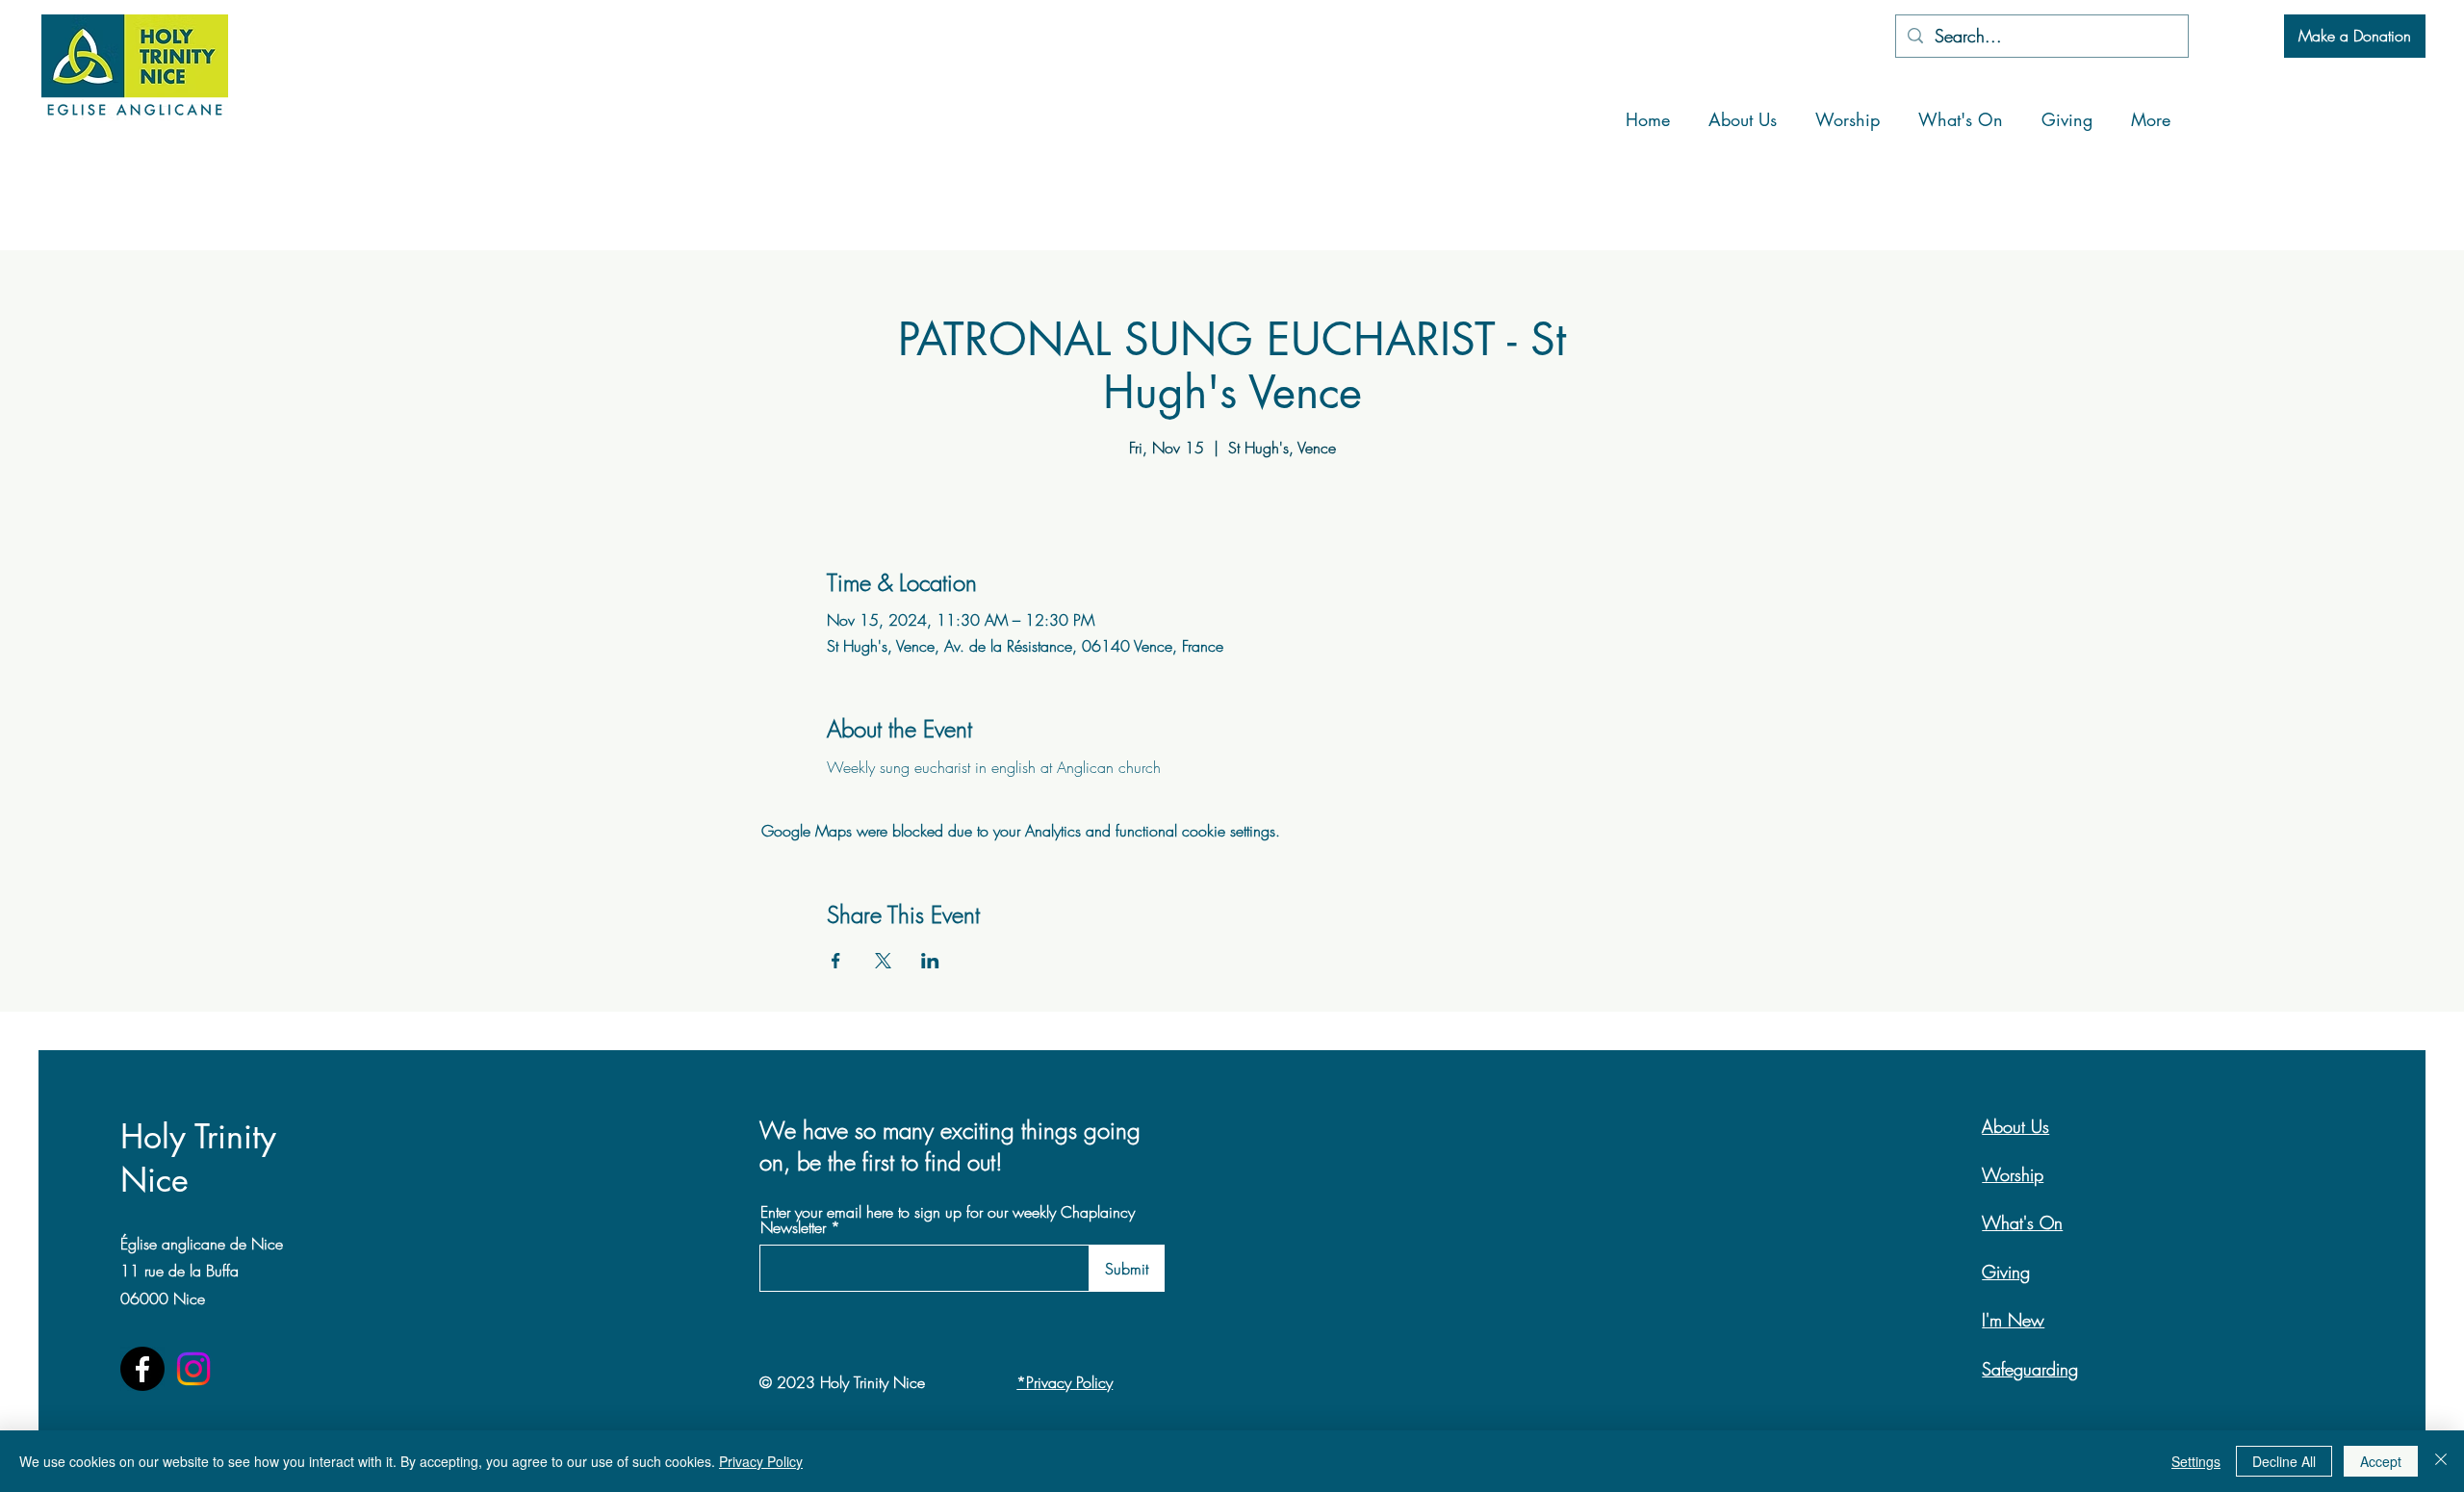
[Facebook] (142, 1369)
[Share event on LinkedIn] (930, 961)
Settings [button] (2196, 1461)
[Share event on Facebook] (836, 961)
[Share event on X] (883, 961)
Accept (2381, 1461)
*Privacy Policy (1065, 1382)
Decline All (2284, 1461)
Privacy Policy (761, 1461)
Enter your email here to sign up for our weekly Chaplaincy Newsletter (948, 1220)
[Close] (2441, 1461)
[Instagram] (193, 1369)
